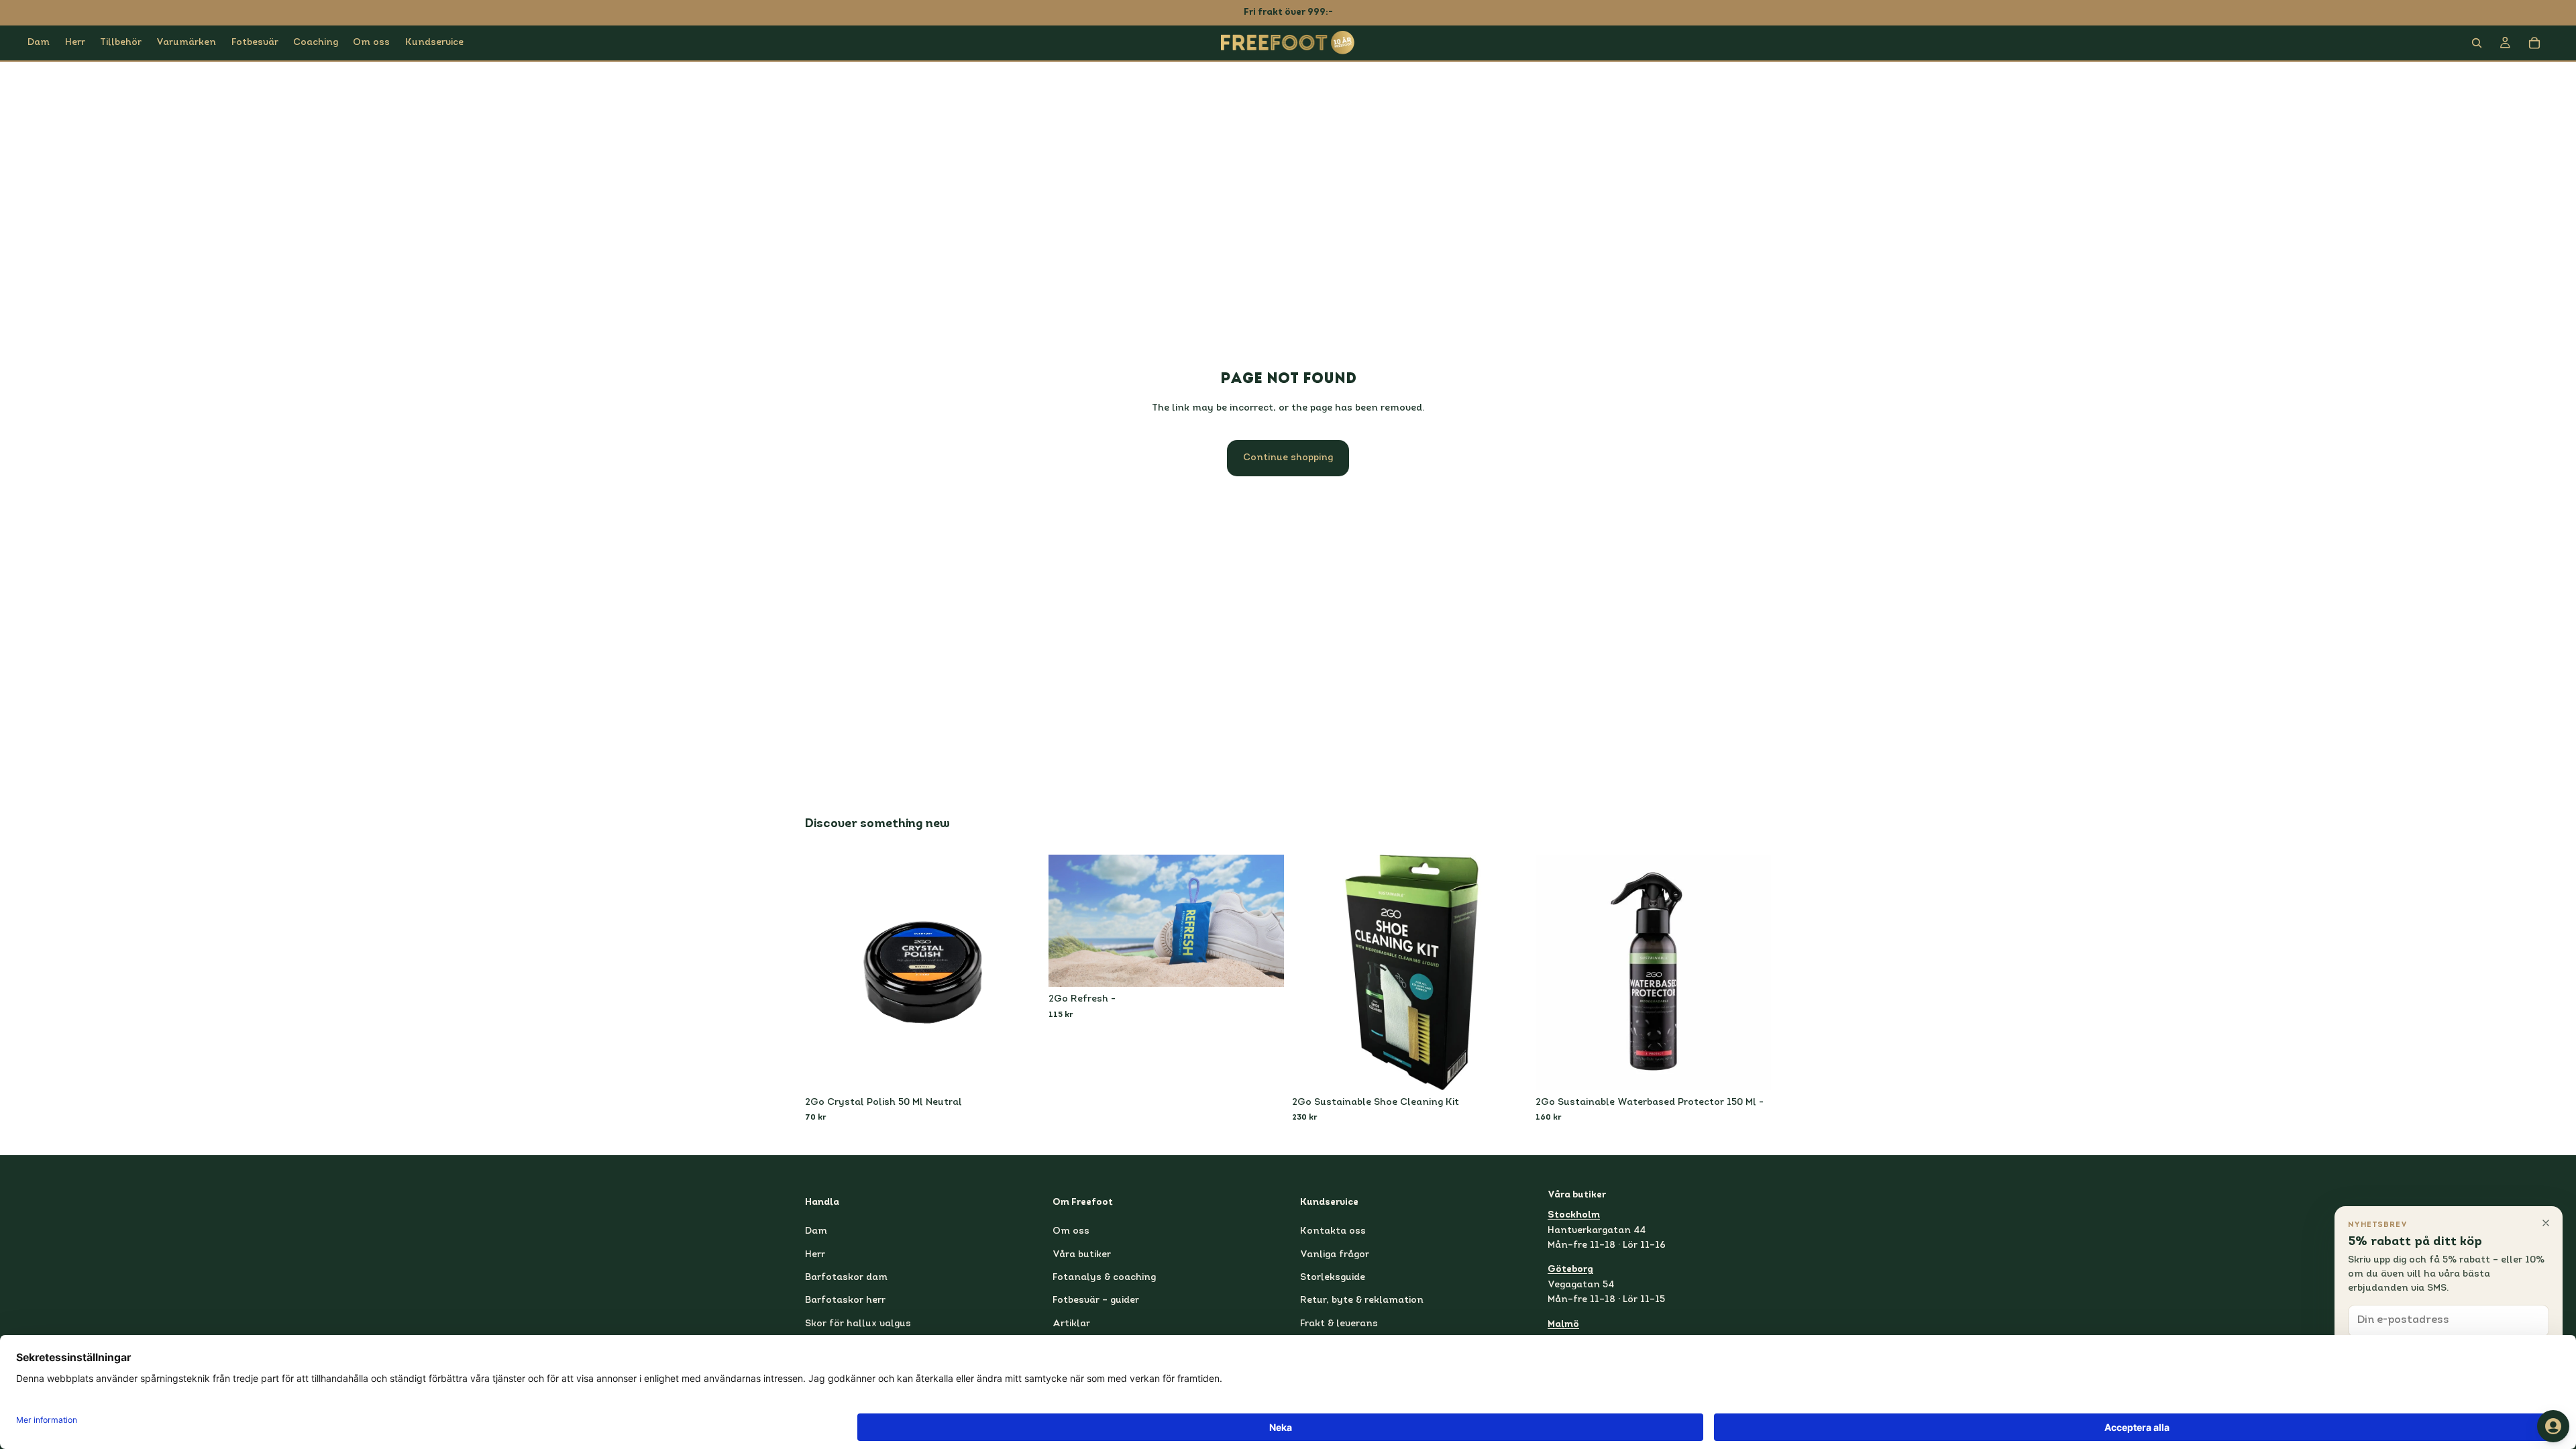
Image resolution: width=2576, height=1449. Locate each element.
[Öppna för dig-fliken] (2553, 1426)
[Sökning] (2477, 43)
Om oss (1071, 1231)
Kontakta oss (1333, 1231)
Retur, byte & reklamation (1362, 1300)
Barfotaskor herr (845, 1300)
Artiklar (1071, 1324)
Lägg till (1031, 1069)
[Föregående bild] (1069, 921)
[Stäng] (2546, 1223)
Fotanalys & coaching (1104, 1278)
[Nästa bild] (1264, 921)
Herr (815, 1254)
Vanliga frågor (1335, 1254)
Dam (816, 1231)
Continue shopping (1288, 458)
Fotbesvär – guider (1096, 1300)
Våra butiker (1082, 1254)
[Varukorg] (2534, 43)
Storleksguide (1333, 1278)
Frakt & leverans (1339, 1324)
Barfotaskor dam (846, 1278)
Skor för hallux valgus (858, 1324)
